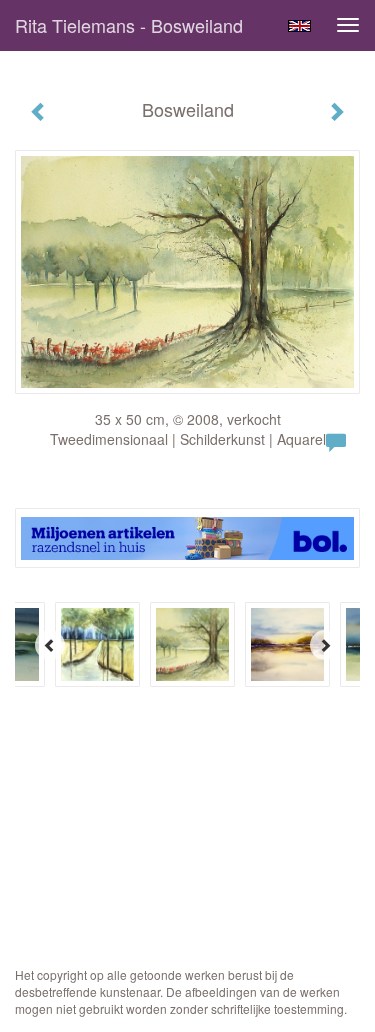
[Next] (325, 645)
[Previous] (50, 645)
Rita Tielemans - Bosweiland (129, 25)
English (299, 26)
